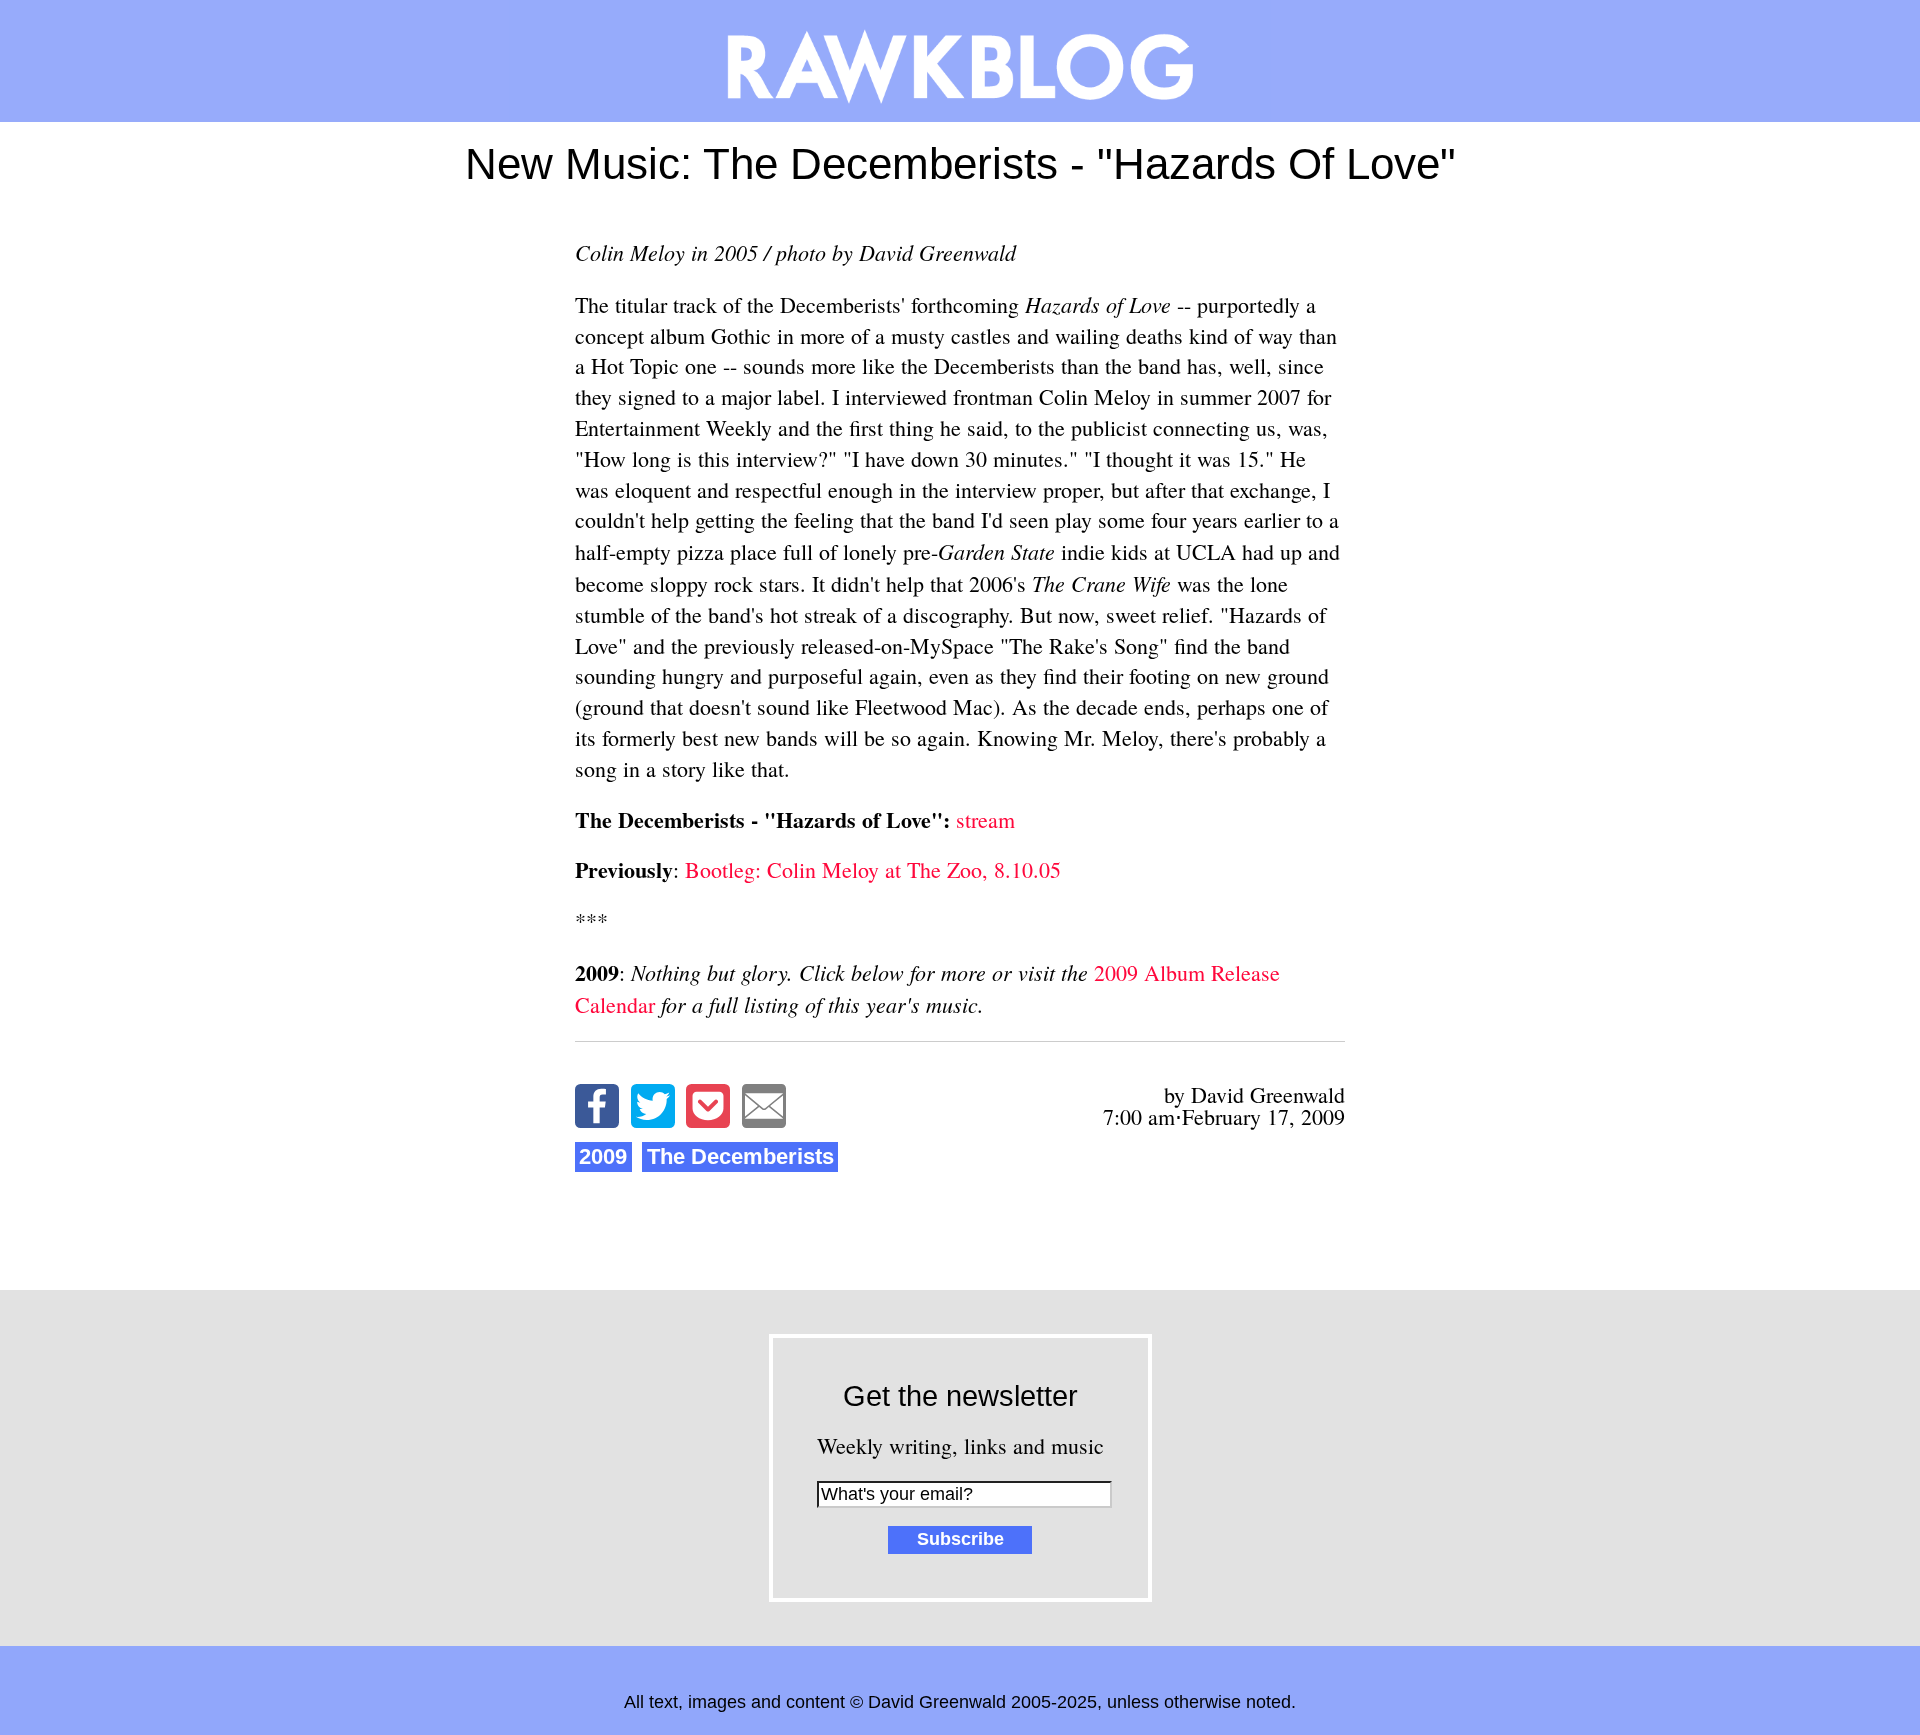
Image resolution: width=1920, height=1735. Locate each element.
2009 (603, 1156)
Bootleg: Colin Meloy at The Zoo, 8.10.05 (870, 869)
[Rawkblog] (960, 61)
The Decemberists (740, 1156)
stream (985, 819)
